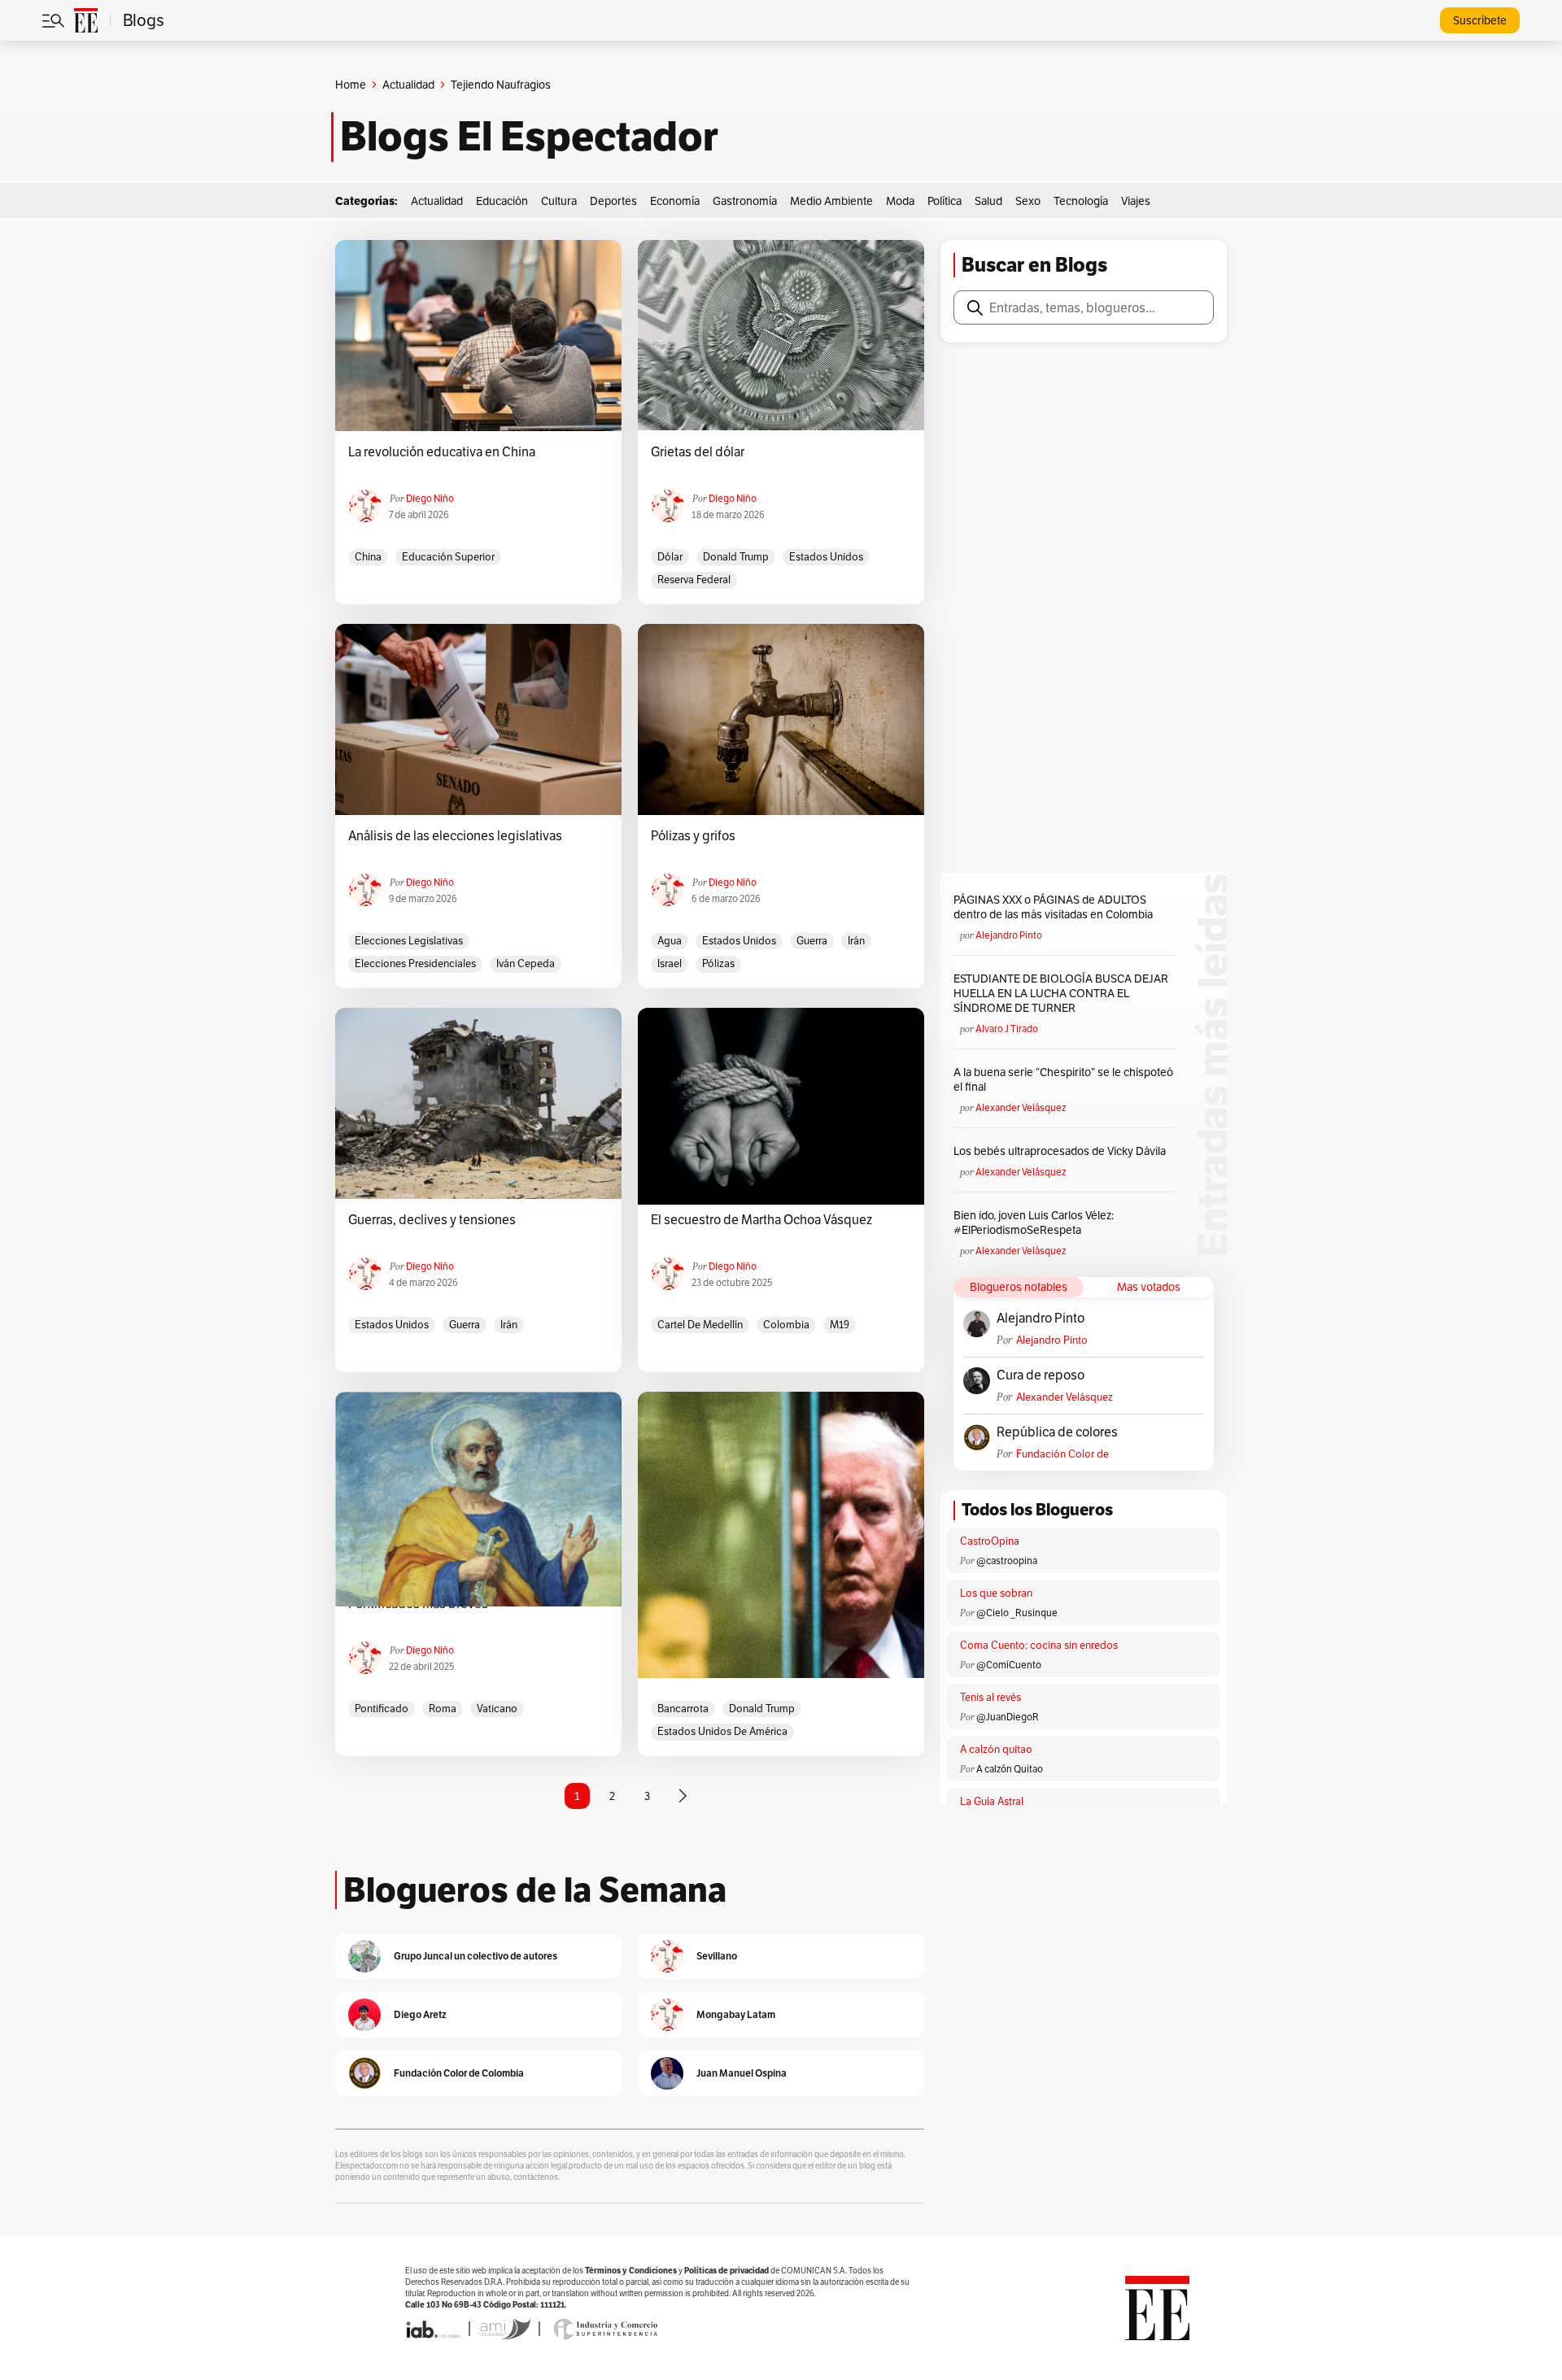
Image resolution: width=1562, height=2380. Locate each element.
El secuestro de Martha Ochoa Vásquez (761, 1220)
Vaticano (497, 1709)
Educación (502, 201)
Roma (443, 1709)
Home (351, 85)
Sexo (1028, 201)
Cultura (559, 201)
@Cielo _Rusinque (1017, 1613)
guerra (812, 941)
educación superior (448, 557)
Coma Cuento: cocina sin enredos (1039, 1645)
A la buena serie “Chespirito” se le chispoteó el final (1063, 1079)
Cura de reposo (1041, 1375)
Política (945, 201)
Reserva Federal (694, 580)
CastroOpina (990, 1541)
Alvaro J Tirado (1007, 1029)
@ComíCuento (1009, 1665)
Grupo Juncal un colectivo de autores (476, 1956)
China (368, 557)
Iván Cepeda (526, 963)
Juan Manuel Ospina (742, 2073)
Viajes (1136, 201)
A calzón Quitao (1010, 1769)
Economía (675, 201)
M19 (840, 1325)
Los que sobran (996, 1593)
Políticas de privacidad (726, 2271)
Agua (670, 941)
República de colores (1057, 1432)
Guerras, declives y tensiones (432, 1220)
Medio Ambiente (831, 201)
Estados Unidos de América (722, 1731)
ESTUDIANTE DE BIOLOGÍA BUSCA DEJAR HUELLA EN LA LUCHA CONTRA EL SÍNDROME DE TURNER (1061, 993)
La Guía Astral (992, 1801)
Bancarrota (683, 1709)
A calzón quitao (996, 1749)
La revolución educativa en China (442, 452)
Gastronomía (745, 201)
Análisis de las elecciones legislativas (455, 836)
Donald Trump (736, 557)
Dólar (670, 557)
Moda (900, 201)
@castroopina (1007, 1561)
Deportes (613, 201)
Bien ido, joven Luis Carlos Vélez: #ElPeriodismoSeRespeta (1034, 1223)
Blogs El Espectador (529, 137)
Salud (988, 201)
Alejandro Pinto (1009, 935)
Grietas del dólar (698, 452)
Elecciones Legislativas (409, 941)
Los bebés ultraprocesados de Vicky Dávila (1062, 1151)
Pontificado (382, 1709)
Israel (670, 963)
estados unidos (826, 557)
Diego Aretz (420, 2014)
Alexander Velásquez (1021, 1107)
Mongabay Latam (736, 2014)
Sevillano (717, 1956)
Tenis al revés (990, 1697)
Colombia (786, 1325)
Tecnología (1081, 201)
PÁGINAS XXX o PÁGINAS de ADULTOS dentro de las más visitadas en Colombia (1053, 907)
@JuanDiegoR (1008, 1717)
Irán (856, 941)
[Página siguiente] (683, 1796)
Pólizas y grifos (693, 836)
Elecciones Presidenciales (415, 963)
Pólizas (718, 963)
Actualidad (408, 85)
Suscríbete (1480, 20)
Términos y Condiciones (631, 2271)
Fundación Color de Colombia (1062, 1454)
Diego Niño (430, 498)
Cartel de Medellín (700, 1325)
